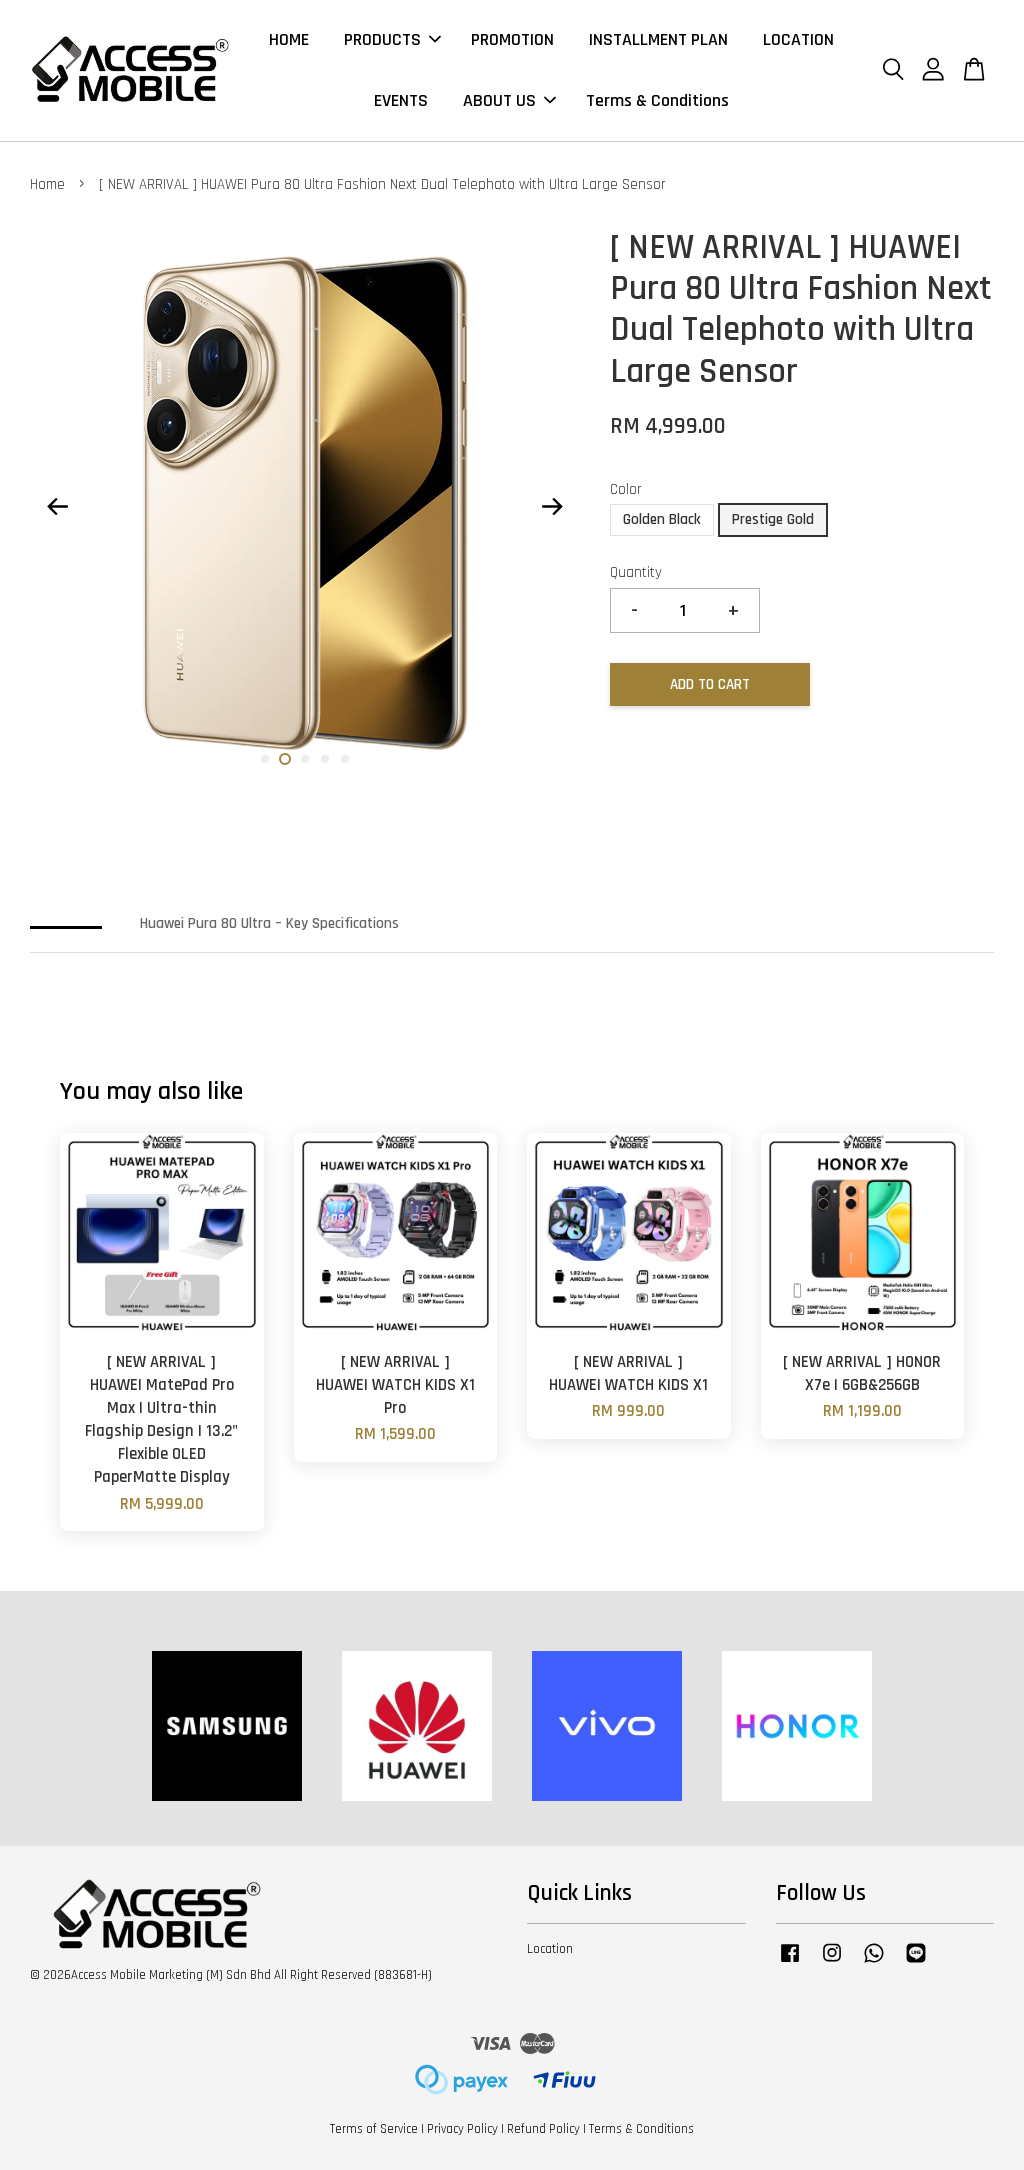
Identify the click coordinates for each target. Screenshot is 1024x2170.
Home (47, 184)
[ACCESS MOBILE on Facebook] (790, 1963)
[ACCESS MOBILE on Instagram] (832, 1963)
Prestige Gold (773, 519)
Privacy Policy (462, 2129)
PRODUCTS (382, 39)
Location (550, 1949)
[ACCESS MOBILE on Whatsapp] (874, 1963)
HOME (289, 39)
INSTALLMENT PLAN (658, 39)
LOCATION (798, 39)
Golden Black (662, 519)
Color (626, 489)
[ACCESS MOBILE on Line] (916, 1963)
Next (553, 507)
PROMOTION (512, 39)
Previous (57, 507)
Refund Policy (543, 2129)
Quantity (636, 572)
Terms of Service (374, 2129)
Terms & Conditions (657, 100)
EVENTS (401, 100)
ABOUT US (499, 100)
